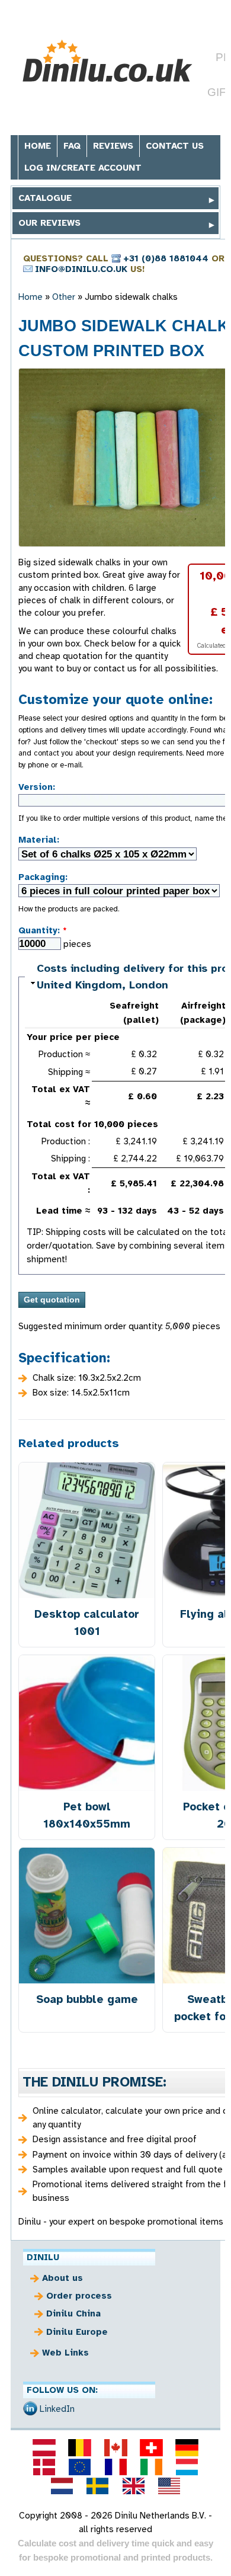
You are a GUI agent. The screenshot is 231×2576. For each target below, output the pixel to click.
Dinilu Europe (77, 2332)
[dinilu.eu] (80, 2467)
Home (38, 146)
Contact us (175, 146)
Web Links (65, 2353)
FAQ (72, 146)
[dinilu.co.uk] (133, 2486)
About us (62, 2278)
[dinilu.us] (169, 2486)
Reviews (113, 146)
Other (64, 297)
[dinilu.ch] (151, 2447)
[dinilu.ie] (151, 2467)
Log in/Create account (83, 168)
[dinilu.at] (44, 2447)
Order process (79, 2296)
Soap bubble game (87, 1999)
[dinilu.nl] (62, 2486)
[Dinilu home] (107, 61)
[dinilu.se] (98, 2486)
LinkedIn (57, 2409)
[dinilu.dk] (44, 2467)
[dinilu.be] (80, 2447)
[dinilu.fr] (115, 2467)
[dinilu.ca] (115, 2447)
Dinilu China (73, 2313)
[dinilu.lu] (187, 2467)
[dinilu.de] (187, 2447)
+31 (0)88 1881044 (166, 258)
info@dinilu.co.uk (81, 269)
